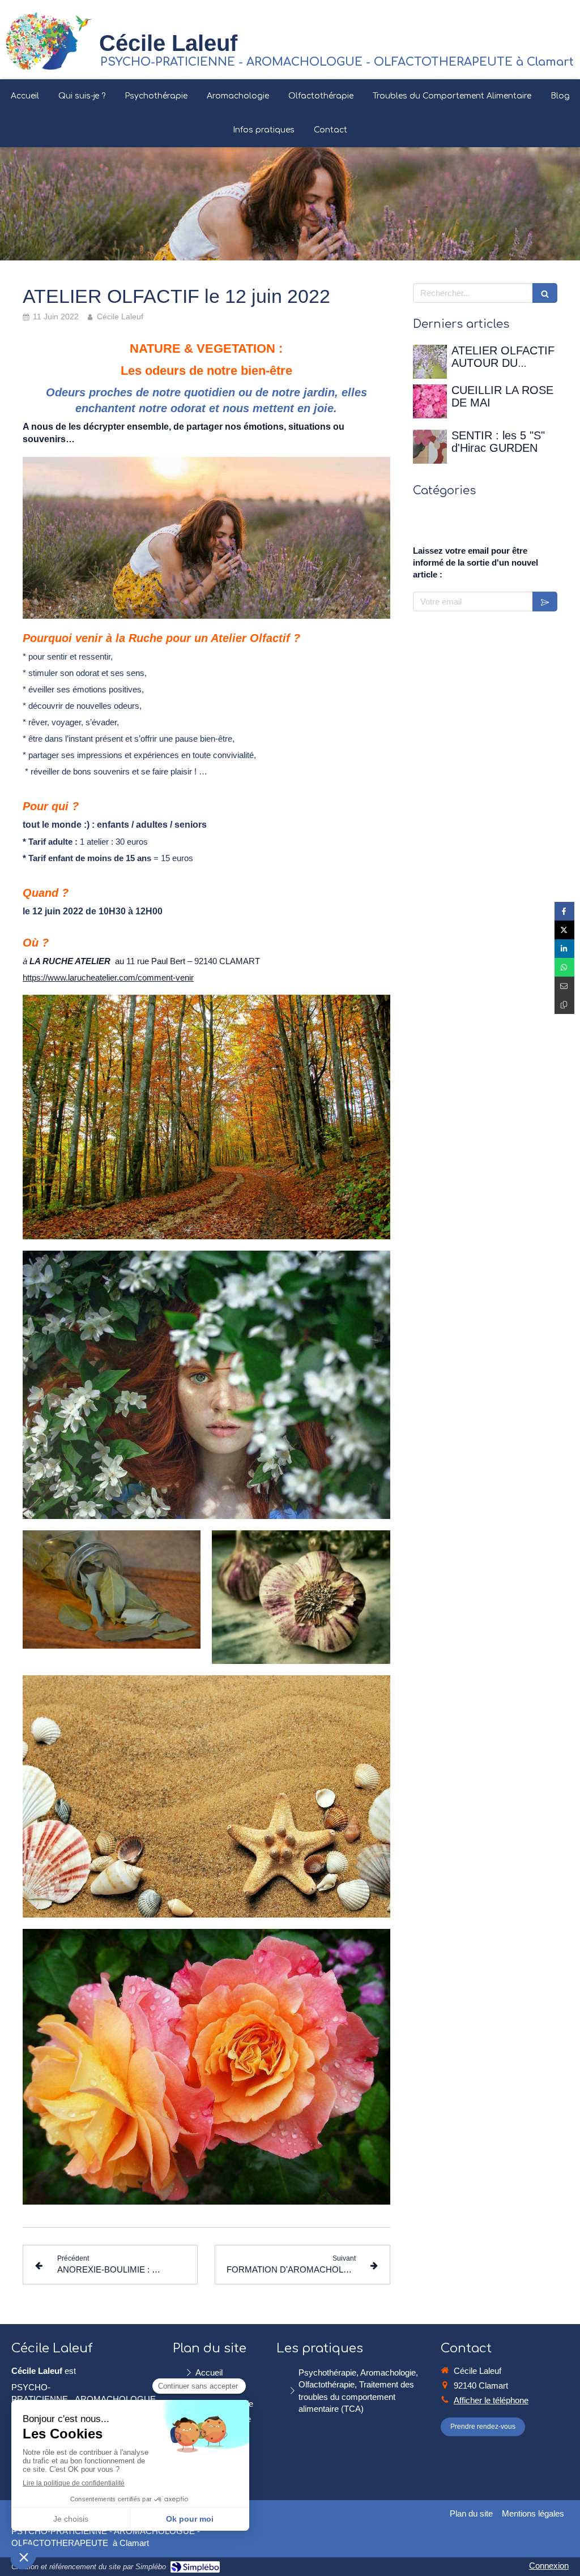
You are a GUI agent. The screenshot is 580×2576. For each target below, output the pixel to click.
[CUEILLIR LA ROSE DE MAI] (430, 401)
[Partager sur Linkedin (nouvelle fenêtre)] (564, 949)
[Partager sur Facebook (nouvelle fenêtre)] (564, 911)
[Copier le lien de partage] (564, 1005)
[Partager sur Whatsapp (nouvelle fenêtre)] (564, 967)
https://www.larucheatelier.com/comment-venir (108, 977)
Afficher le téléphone (491, 2400)
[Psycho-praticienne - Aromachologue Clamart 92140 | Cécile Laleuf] (49, 39)
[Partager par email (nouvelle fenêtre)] (564, 986)
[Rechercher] (545, 293)
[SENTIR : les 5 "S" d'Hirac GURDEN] (430, 447)
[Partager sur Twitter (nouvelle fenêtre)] (564, 930)
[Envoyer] (545, 602)
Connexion (549, 2566)
